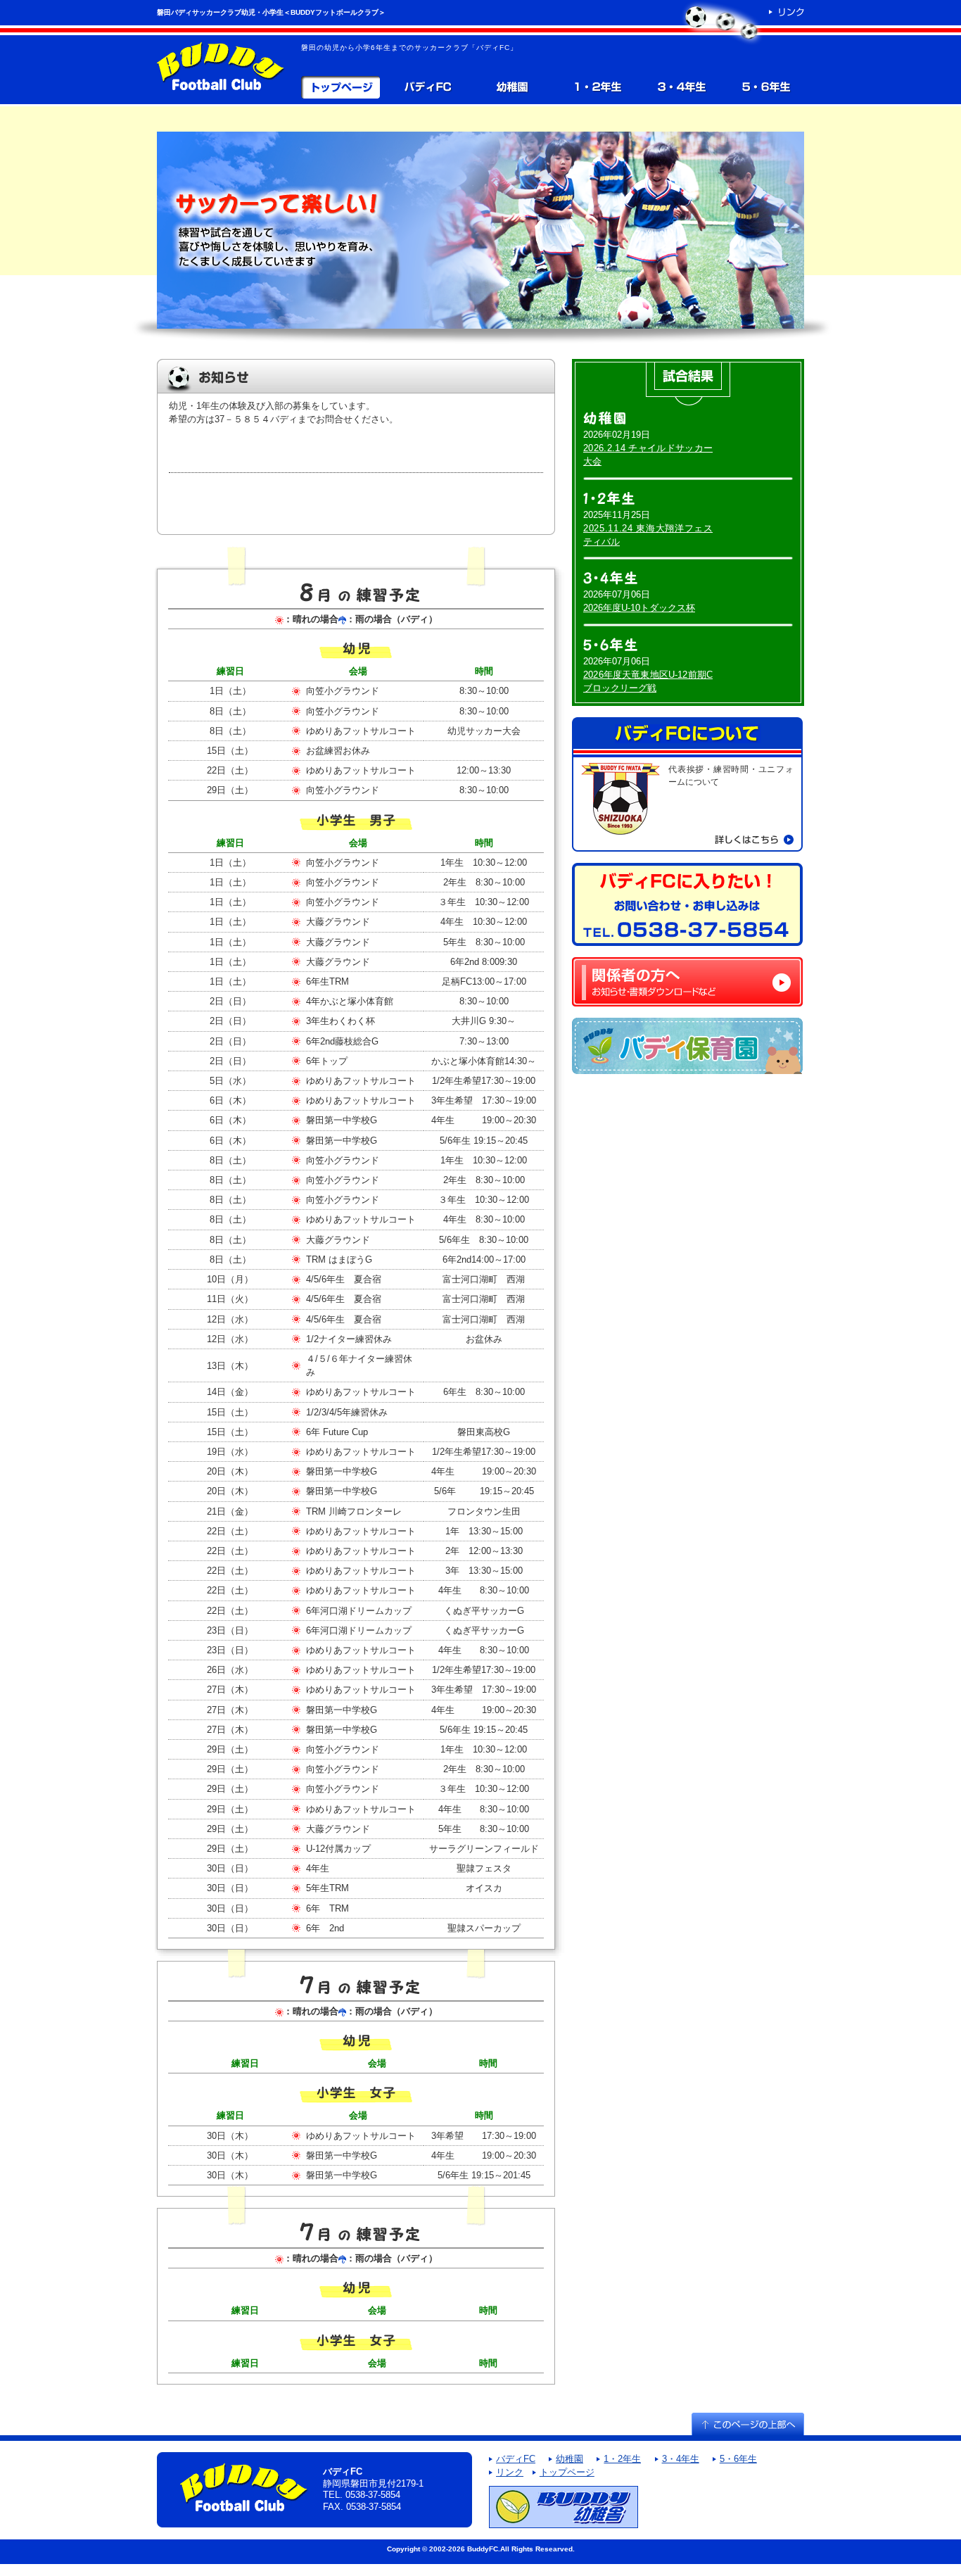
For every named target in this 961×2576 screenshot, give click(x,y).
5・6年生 (765, 87)
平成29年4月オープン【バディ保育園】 (687, 1046)
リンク (510, 2472)
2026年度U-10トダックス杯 (639, 608)
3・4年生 (681, 87)
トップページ (341, 87)
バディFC (427, 87)
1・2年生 (597, 87)
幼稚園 (512, 87)
